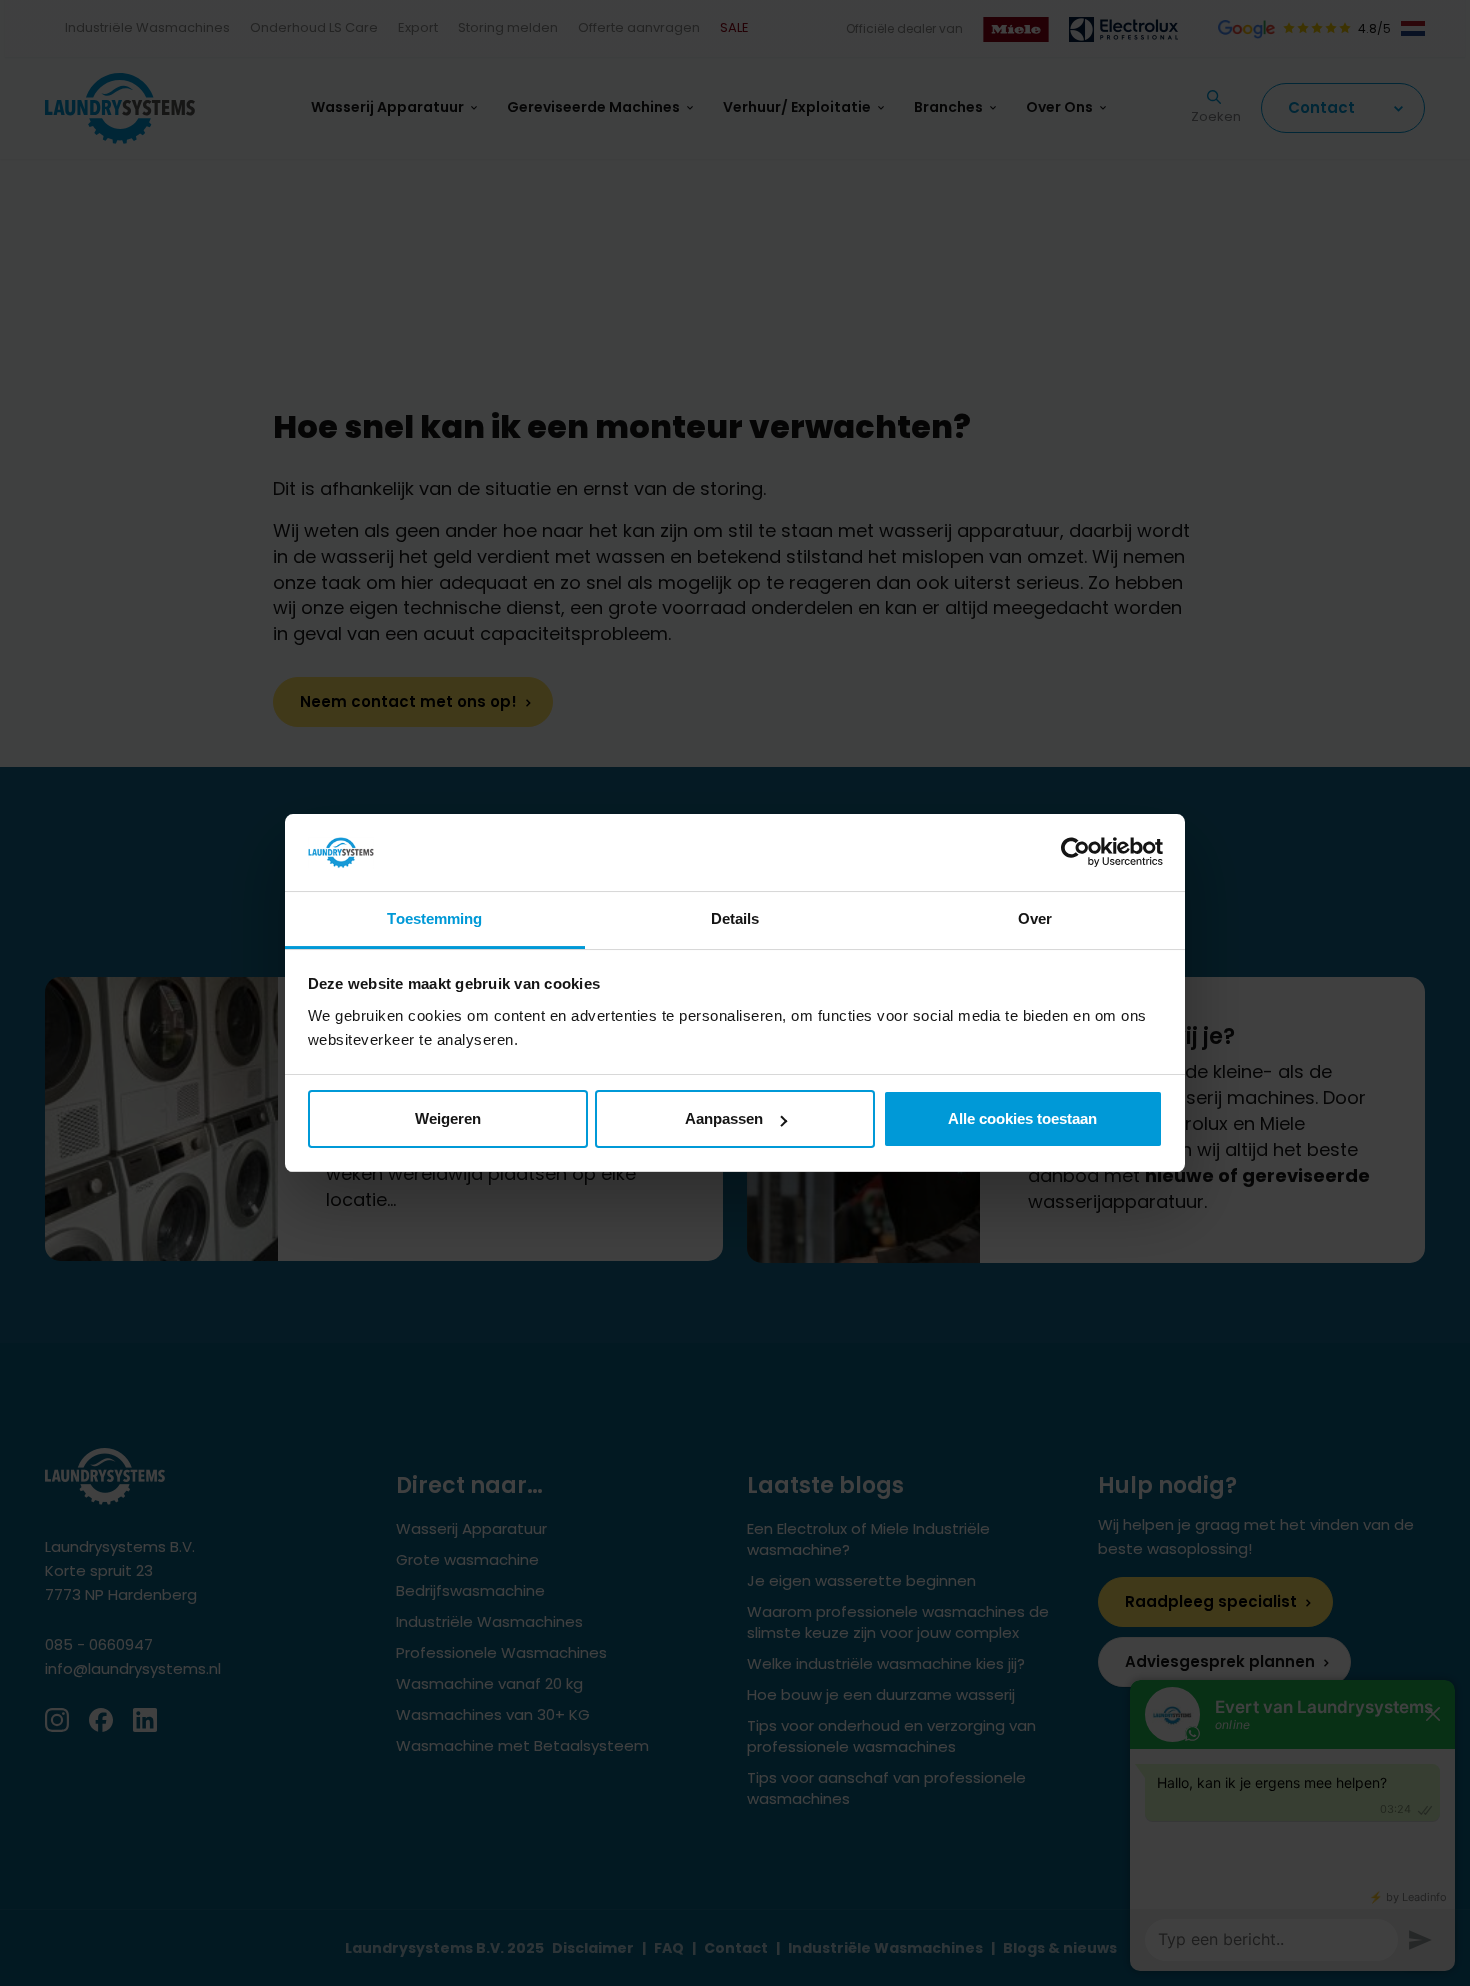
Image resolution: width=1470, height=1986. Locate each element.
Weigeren (448, 1118)
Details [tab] (735, 918)
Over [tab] (1035, 918)
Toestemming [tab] (434, 918)
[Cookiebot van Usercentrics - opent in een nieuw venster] (1075, 853)
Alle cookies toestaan (1022, 1118)
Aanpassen (724, 1118)
